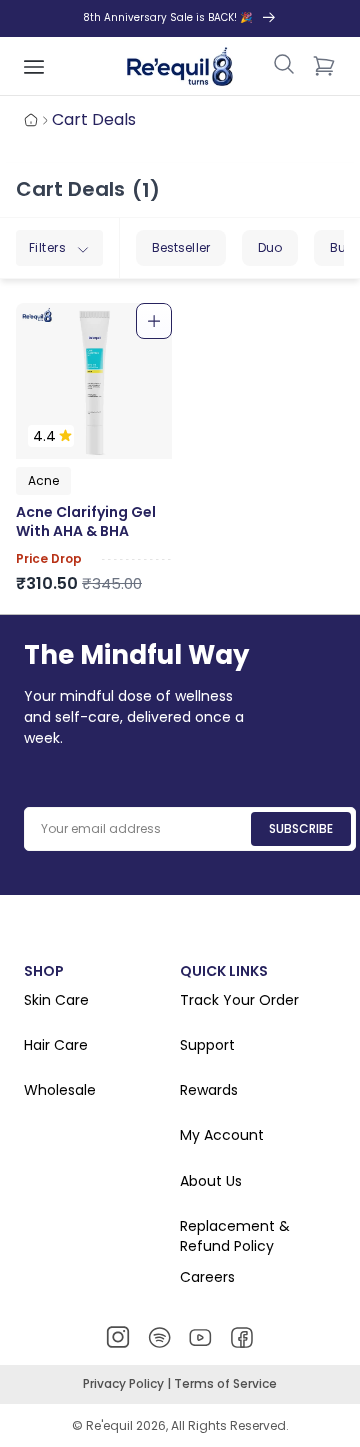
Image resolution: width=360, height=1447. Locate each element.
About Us (211, 1181)
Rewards (209, 1090)
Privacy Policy (125, 1383)
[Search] (284, 66)
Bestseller (181, 247)
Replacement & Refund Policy (235, 1236)
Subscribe (301, 828)
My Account (222, 1135)
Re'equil (108, 1425)
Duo (270, 247)
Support (207, 1045)
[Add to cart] (154, 321)
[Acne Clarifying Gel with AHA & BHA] (94, 381)
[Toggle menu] (34, 66)
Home (31, 120)
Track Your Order (239, 1000)
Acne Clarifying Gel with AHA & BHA (86, 522)
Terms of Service (225, 1383)
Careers (207, 1277)
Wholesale (60, 1090)
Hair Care (56, 1045)
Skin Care (56, 1000)
